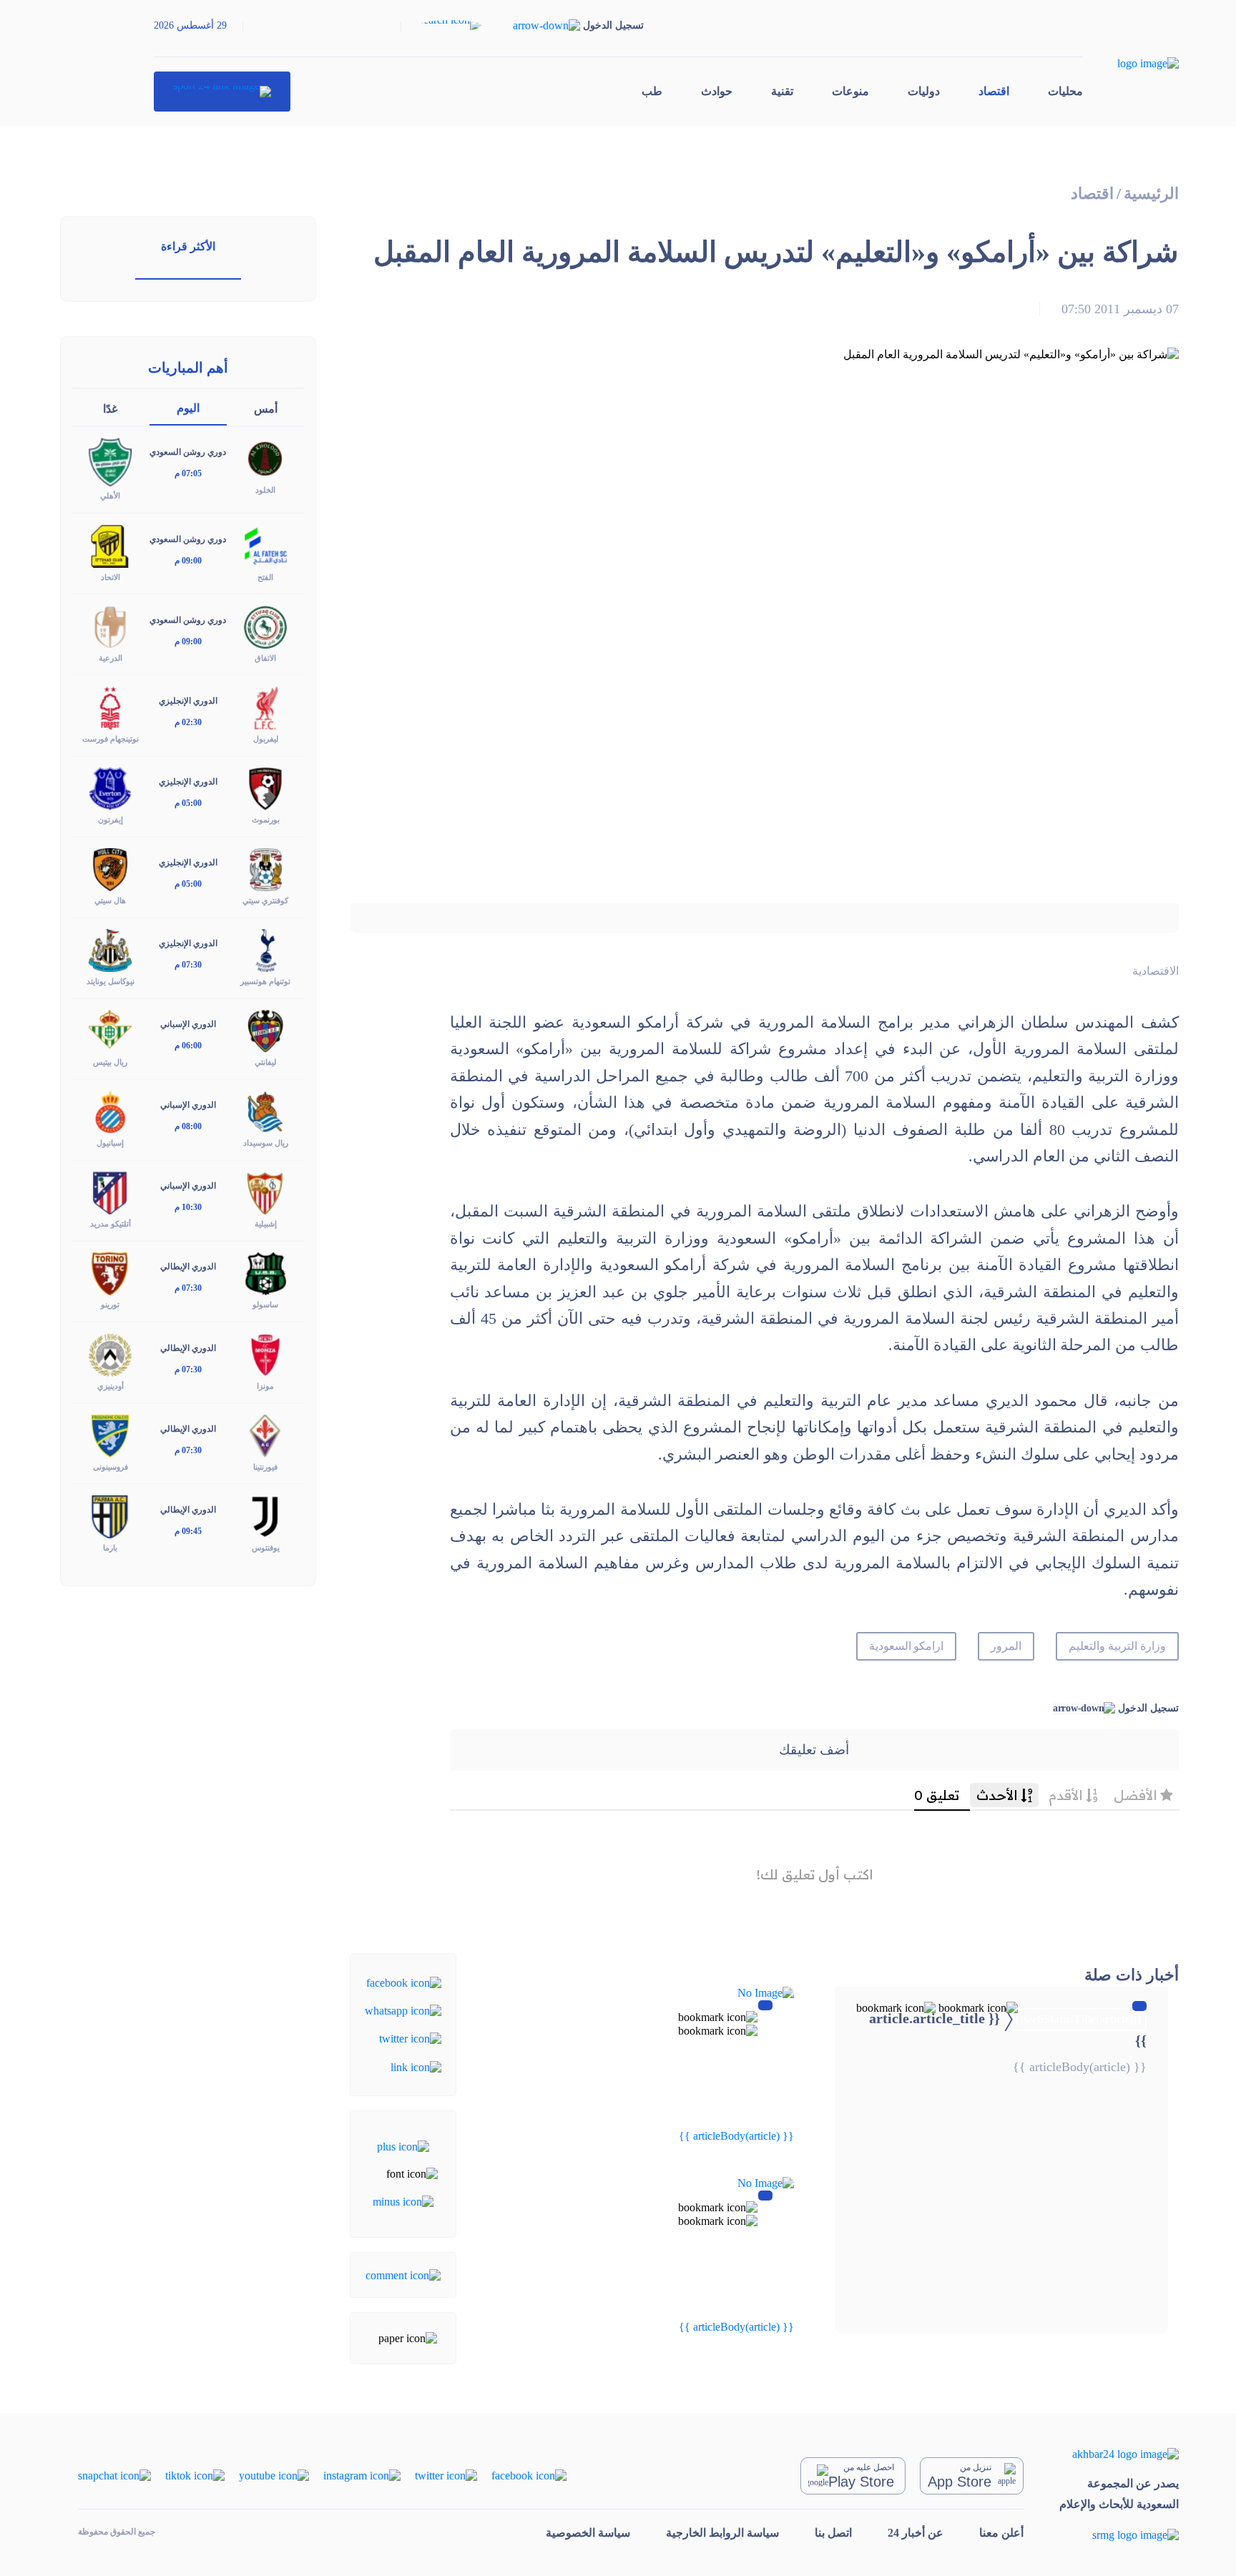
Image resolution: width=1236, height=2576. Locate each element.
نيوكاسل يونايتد (111, 981)
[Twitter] (410, 2038)
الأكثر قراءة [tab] (188, 246)
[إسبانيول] (110, 1111)
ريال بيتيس (110, 1062)
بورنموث (266, 820)
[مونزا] (265, 1353)
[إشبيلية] (265, 1192)
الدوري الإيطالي (188, 1267)
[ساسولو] (265, 1273)
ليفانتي (265, 1062)
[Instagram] (362, 2475)
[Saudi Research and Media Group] (1119, 2534)
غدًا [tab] (110, 409)
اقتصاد (994, 91)
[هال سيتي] (110, 869)
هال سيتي (110, 900)
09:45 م (188, 1531)
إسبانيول (110, 1143)
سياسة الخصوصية (588, 2533)
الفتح (265, 577)
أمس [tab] (266, 409)
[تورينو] (110, 1273)
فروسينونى (111, 1467)
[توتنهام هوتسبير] (265, 949)
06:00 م (188, 1046)
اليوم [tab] (188, 408)
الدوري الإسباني (188, 1024)
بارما (110, 1548)
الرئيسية (1151, 193)
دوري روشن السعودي (188, 452)
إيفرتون (111, 820)
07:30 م (188, 965)
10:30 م (188, 1207)
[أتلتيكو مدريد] (110, 1192)
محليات (1065, 91)
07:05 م (188, 473)
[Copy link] (416, 2066)
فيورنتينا (265, 1467)
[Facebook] (404, 1981)
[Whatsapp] (403, 2010)
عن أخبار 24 (916, 2533)
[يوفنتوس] (265, 1515)
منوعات (850, 91)
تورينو (110, 1304)
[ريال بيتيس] (110, 1030)
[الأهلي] (110, 461)
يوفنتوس (266, 1548)
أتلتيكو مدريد (111, 1224)
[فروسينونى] (110, 1434)
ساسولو (265, 1304)
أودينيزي (111, 1386)
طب (652, 91)
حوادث (717, 91)
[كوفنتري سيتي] (265, 869)
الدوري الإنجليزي (188, 701)
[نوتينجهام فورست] (110, 706)
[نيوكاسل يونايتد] (110, 949)
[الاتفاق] (265, 625)
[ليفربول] (265, 706)
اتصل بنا (833, 2533)
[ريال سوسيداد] (265, 1111)
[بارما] (110, 1515)
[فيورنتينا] (265, 1434)
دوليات (924, 91)
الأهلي (110, 496)
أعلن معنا (1001, 2533)
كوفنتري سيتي (265, 900)
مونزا (265, 1386)
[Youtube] (274, 2475)
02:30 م (188, 722)
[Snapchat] (114, 2475)
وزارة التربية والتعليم (1117, 1646)
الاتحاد (111, 577)
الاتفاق (265, 658)
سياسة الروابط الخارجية (722, 2533)
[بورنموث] (265, 788)
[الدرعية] (110, 625)
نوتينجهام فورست (111, 739)
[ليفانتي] (265, 1030)
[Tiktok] (195, 2475)
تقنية (782, 91)
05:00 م (188, 803)
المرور (1006, 1646)
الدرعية (111, 658)
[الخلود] (265, 458)
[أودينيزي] (110, 1353)
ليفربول (266, 739)
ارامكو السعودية (907, 1646)
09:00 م (188, 561)
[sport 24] (222, 92)
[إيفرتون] (110, 788)
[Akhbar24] (1119, 2454)
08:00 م (188, 1126)
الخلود (265, 490)
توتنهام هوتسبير (265, 981)
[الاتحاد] (110, 545)
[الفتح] (265, 545)
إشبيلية (266, 1224)
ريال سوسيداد (266, 1143)
